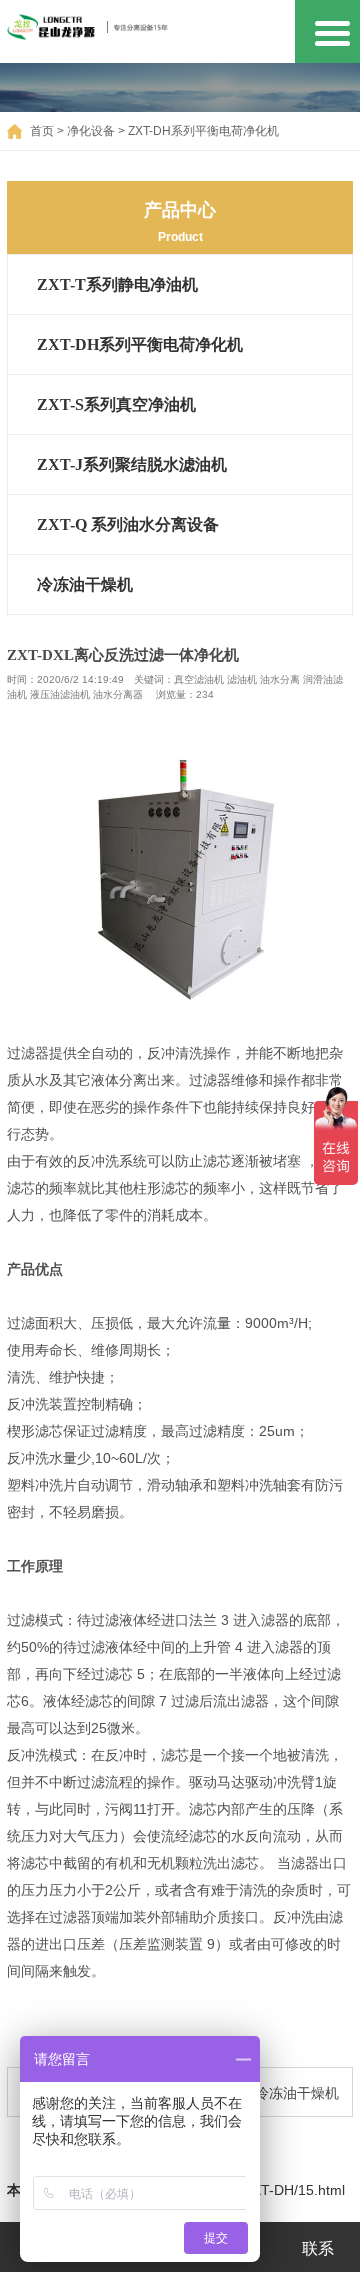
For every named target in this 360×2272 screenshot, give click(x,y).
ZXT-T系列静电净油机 (117, 284)
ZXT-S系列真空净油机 (116, 404)
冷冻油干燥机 (85, 584)
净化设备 (91, 131)
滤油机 (242, 679)
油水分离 (280, 679)
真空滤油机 (199, 679)
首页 (42, 131)
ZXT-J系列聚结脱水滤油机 (132, 464)
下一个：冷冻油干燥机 (269, 2093)
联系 (318, 2248)
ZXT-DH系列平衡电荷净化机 (203, 131)
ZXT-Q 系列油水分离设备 (128, 524)
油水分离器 (118, 694)
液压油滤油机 (60, 694)
